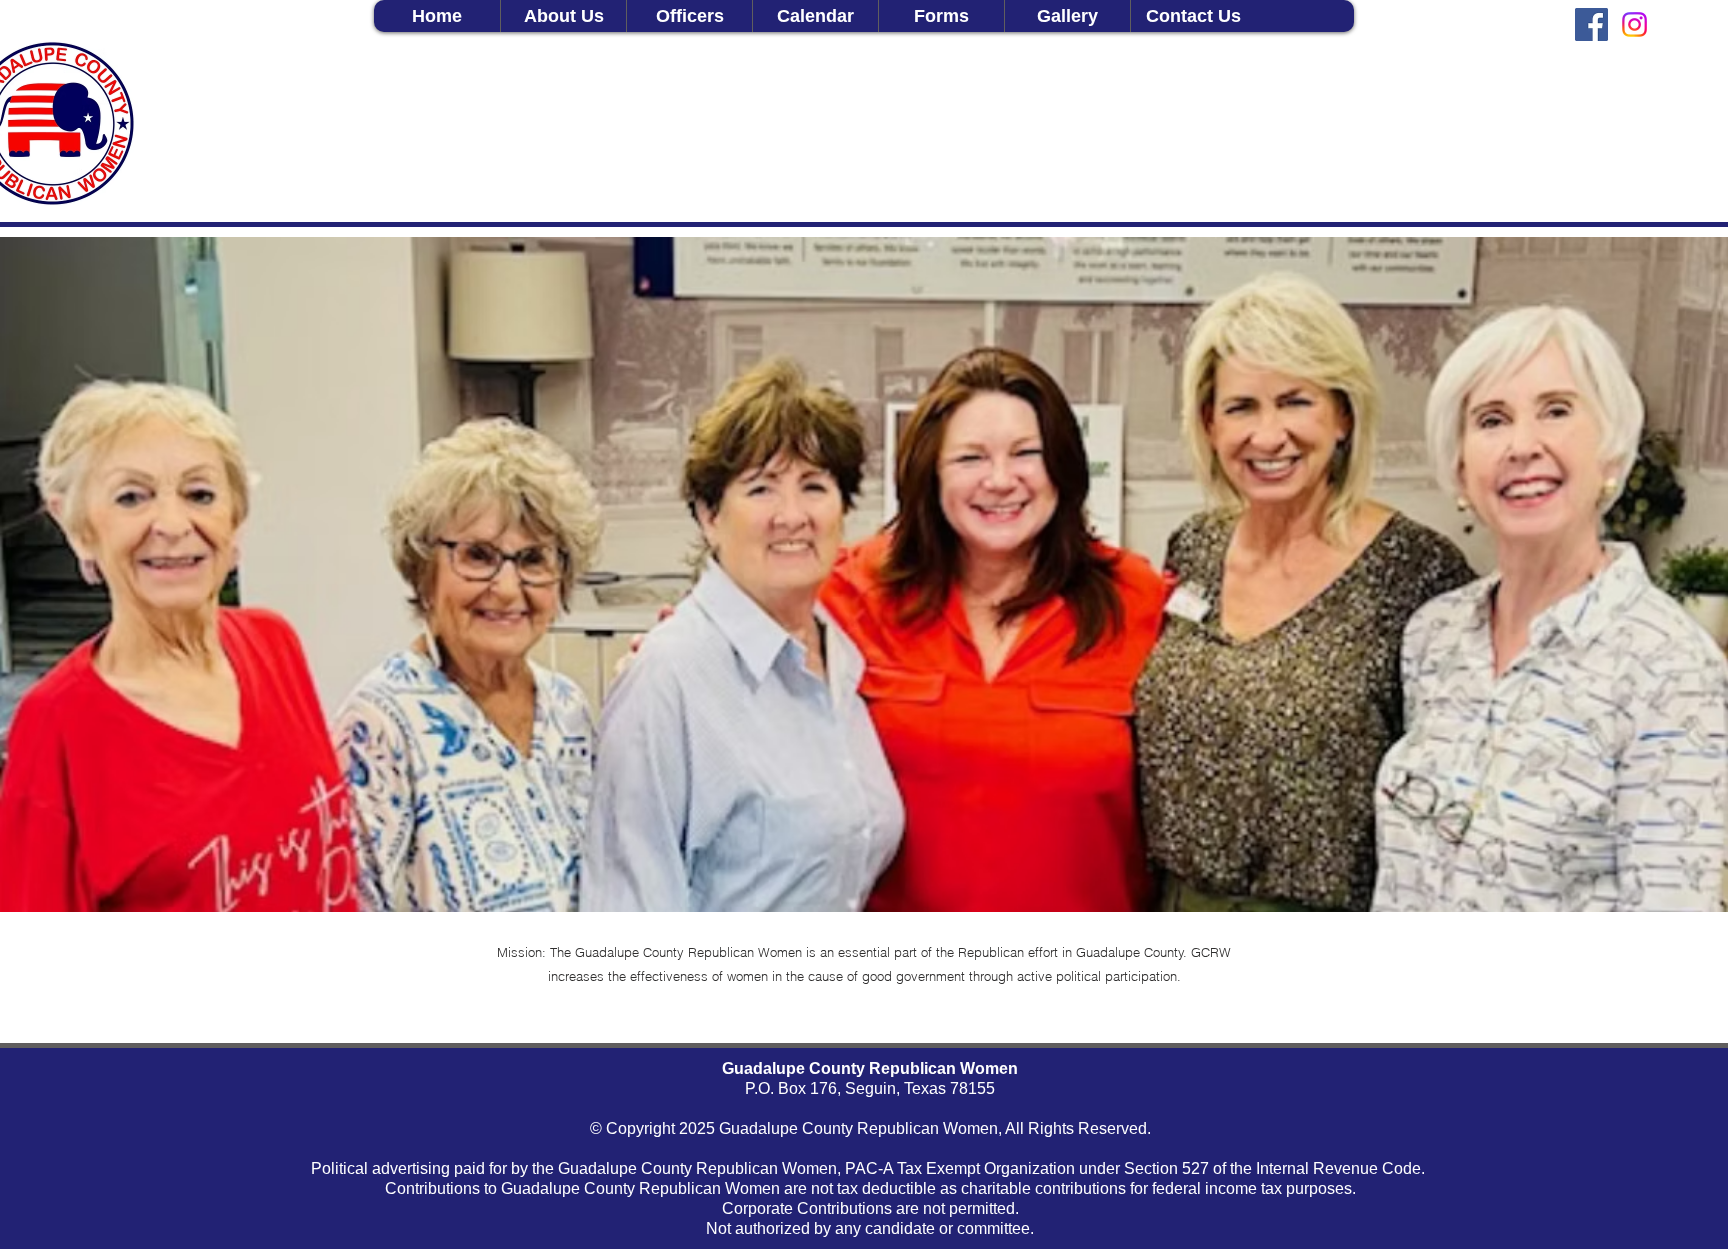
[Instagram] (1634, 24)
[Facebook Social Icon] (1591, 24)
